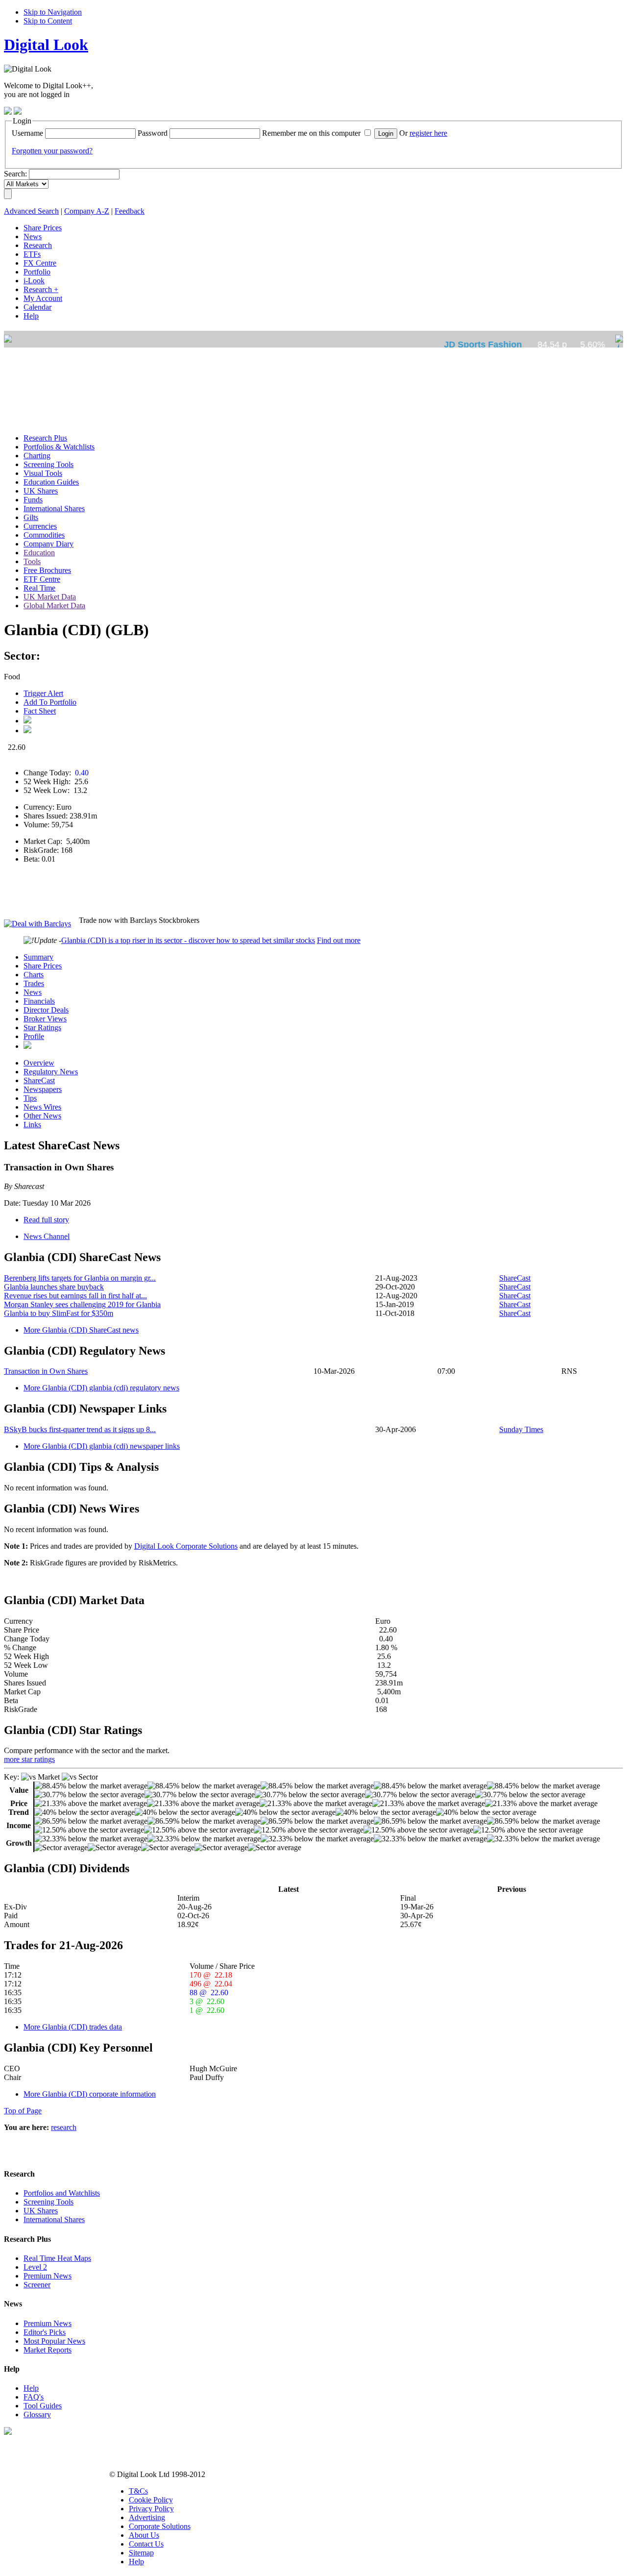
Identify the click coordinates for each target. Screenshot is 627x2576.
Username (27, 133)
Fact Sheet (40, 711)
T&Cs (138, 2491)
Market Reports (48, 2350)
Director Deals (46, 1010)
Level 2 (35, 2267)
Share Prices (43, 966)
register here (428, 133)
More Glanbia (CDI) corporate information (90, 2094)
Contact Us (146, 2544)
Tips (30, 1098)
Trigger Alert (43, 693)
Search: (15, 174)
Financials (39, 1001)
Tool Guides (43, 2406)
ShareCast (39, 1080)
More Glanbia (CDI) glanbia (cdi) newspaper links (102, 1446)
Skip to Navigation (53, 12)
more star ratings (29, 1759)
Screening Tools (48, 2202)
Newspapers (43, 1089)
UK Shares (41, 2211)
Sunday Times (521, 1429)
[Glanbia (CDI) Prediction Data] (27, 1046)
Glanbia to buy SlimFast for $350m (59, 1313)
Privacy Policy (151, 2509)
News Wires (42, 1107)
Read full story (46, 1220)
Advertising (147, 2517)
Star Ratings (42, 1028)
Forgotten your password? (52, 151)
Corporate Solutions (160, 2526)
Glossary (37, 2415)
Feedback (130, 211)
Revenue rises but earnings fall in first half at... (75, 1296)
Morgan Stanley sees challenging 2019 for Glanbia (82, 1304)
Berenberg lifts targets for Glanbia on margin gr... (80, 1278)
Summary (38, 957)
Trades (34, 983)
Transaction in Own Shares (46, 1371)
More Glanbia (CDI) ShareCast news (81, 1330)
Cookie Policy (151, 2500)
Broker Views (45, 1019)
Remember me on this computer (311, 133)
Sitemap (141, 2553)
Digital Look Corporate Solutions (186, 1546)
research (64, 2127)
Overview (39, 1063)
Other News (42, 1116)
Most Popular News (54, 2341)
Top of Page (23, 2111)
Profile (34, 1036)
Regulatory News (51, 1072)
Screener (37, 2285)
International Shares (54, 2219)
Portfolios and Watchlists (62, 2193)
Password (153, 133)
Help (31, 2388)
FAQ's (34, 2397)
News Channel (47, 1236)
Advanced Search (31, 211)
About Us (144, 2535)
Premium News (48, 2276)
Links (32, 1125)
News (33, 992)
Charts (34, 975)
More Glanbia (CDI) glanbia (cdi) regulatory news (101, 1388)
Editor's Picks (45, 2332)
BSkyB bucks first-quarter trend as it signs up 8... (80, 1429)
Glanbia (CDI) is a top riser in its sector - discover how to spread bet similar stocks (188, 940)
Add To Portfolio (50, 702)
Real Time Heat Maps (57, 2258)
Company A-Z (87, 211)
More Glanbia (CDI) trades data (73, 2027)
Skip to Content (48, 21)
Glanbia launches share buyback (54, 1287)
